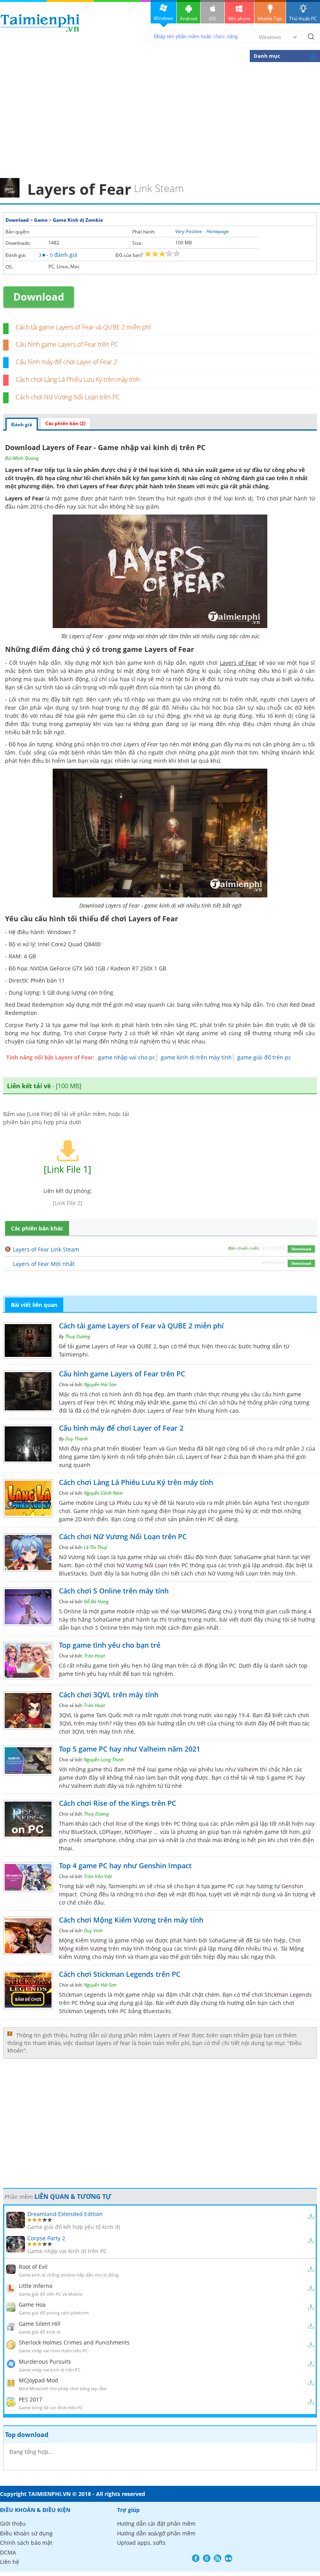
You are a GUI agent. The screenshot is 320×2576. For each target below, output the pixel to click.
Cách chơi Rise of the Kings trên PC (117, 1803)
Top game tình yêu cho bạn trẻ (110, 1645)
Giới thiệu (13, 2523)
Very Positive (188, 231)
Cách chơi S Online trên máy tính (114, 1591)
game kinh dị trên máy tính (196, 1057)
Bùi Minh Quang (22, 458)
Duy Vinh (93, 1931)
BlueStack (84, 1832)
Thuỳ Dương (78, 1336)
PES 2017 (30, 2399)
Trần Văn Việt (98, 1876)
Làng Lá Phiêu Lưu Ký (123, 1503)
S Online (106, 1628)
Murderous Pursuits (45, 2361)
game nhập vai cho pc (127, 1057)
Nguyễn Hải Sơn (100, 1384)
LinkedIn (228, 2558)
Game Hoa (32, 2305)
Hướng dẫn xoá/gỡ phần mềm (156, 2533)
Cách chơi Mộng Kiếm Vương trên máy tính (131, 1920)
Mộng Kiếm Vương (83, 1948)
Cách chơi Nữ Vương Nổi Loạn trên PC (68, 397)
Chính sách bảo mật (26, 2543)
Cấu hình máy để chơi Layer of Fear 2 (66, 362)
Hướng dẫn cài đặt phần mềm (156, 2523)
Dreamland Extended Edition (65, 2214)
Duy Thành (76, 1439)
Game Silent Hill (40, 2324)
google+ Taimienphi (207, 2558)
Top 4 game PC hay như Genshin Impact (125, 1866)
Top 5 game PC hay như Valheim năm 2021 (130, 1749)
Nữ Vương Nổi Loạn (142, 1565)
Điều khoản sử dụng (26, 2533)
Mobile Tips (270, 19)
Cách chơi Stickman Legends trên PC (120, 1974)
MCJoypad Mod (38, 2380)
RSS (218, 2558)
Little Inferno (36, 2286)
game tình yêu (78, 1674)
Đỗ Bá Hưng (96, 1601)
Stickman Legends (288, 1995)
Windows (164, 18)
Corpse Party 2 (108, 1033)
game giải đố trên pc (264, 1057)
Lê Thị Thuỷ (96, 1547)
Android (188, 19)
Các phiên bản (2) (65, 423)
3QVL (66, 1723)
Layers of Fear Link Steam (46, 1249)
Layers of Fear (99, 486)
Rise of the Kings (138, 1824)
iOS (212, 19)
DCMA (8, 2552)
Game (41, 220)
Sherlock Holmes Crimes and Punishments (74, 2342)
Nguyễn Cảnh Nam (103, 1493)
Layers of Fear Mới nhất (44, 1264)
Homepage (218, 231)
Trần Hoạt (94, 1656)
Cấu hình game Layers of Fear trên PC (67, 344)
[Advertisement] (160, 119)
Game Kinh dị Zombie (78, 220)
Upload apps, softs (141, 2543)
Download (17, 220)
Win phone (239, 19)
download (40, 23)
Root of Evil (33, 2267)
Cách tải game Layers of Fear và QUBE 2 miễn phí (83, 327)
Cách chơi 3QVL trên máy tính (109, 1695)
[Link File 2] (68, 1203)
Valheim (248, 1769)
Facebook (196, 2558)
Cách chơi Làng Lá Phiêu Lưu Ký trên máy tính (78, 379)
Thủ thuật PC (303, 19)
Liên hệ (10, 2562)
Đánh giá (22, 425)
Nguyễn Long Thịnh (104, 1760)
